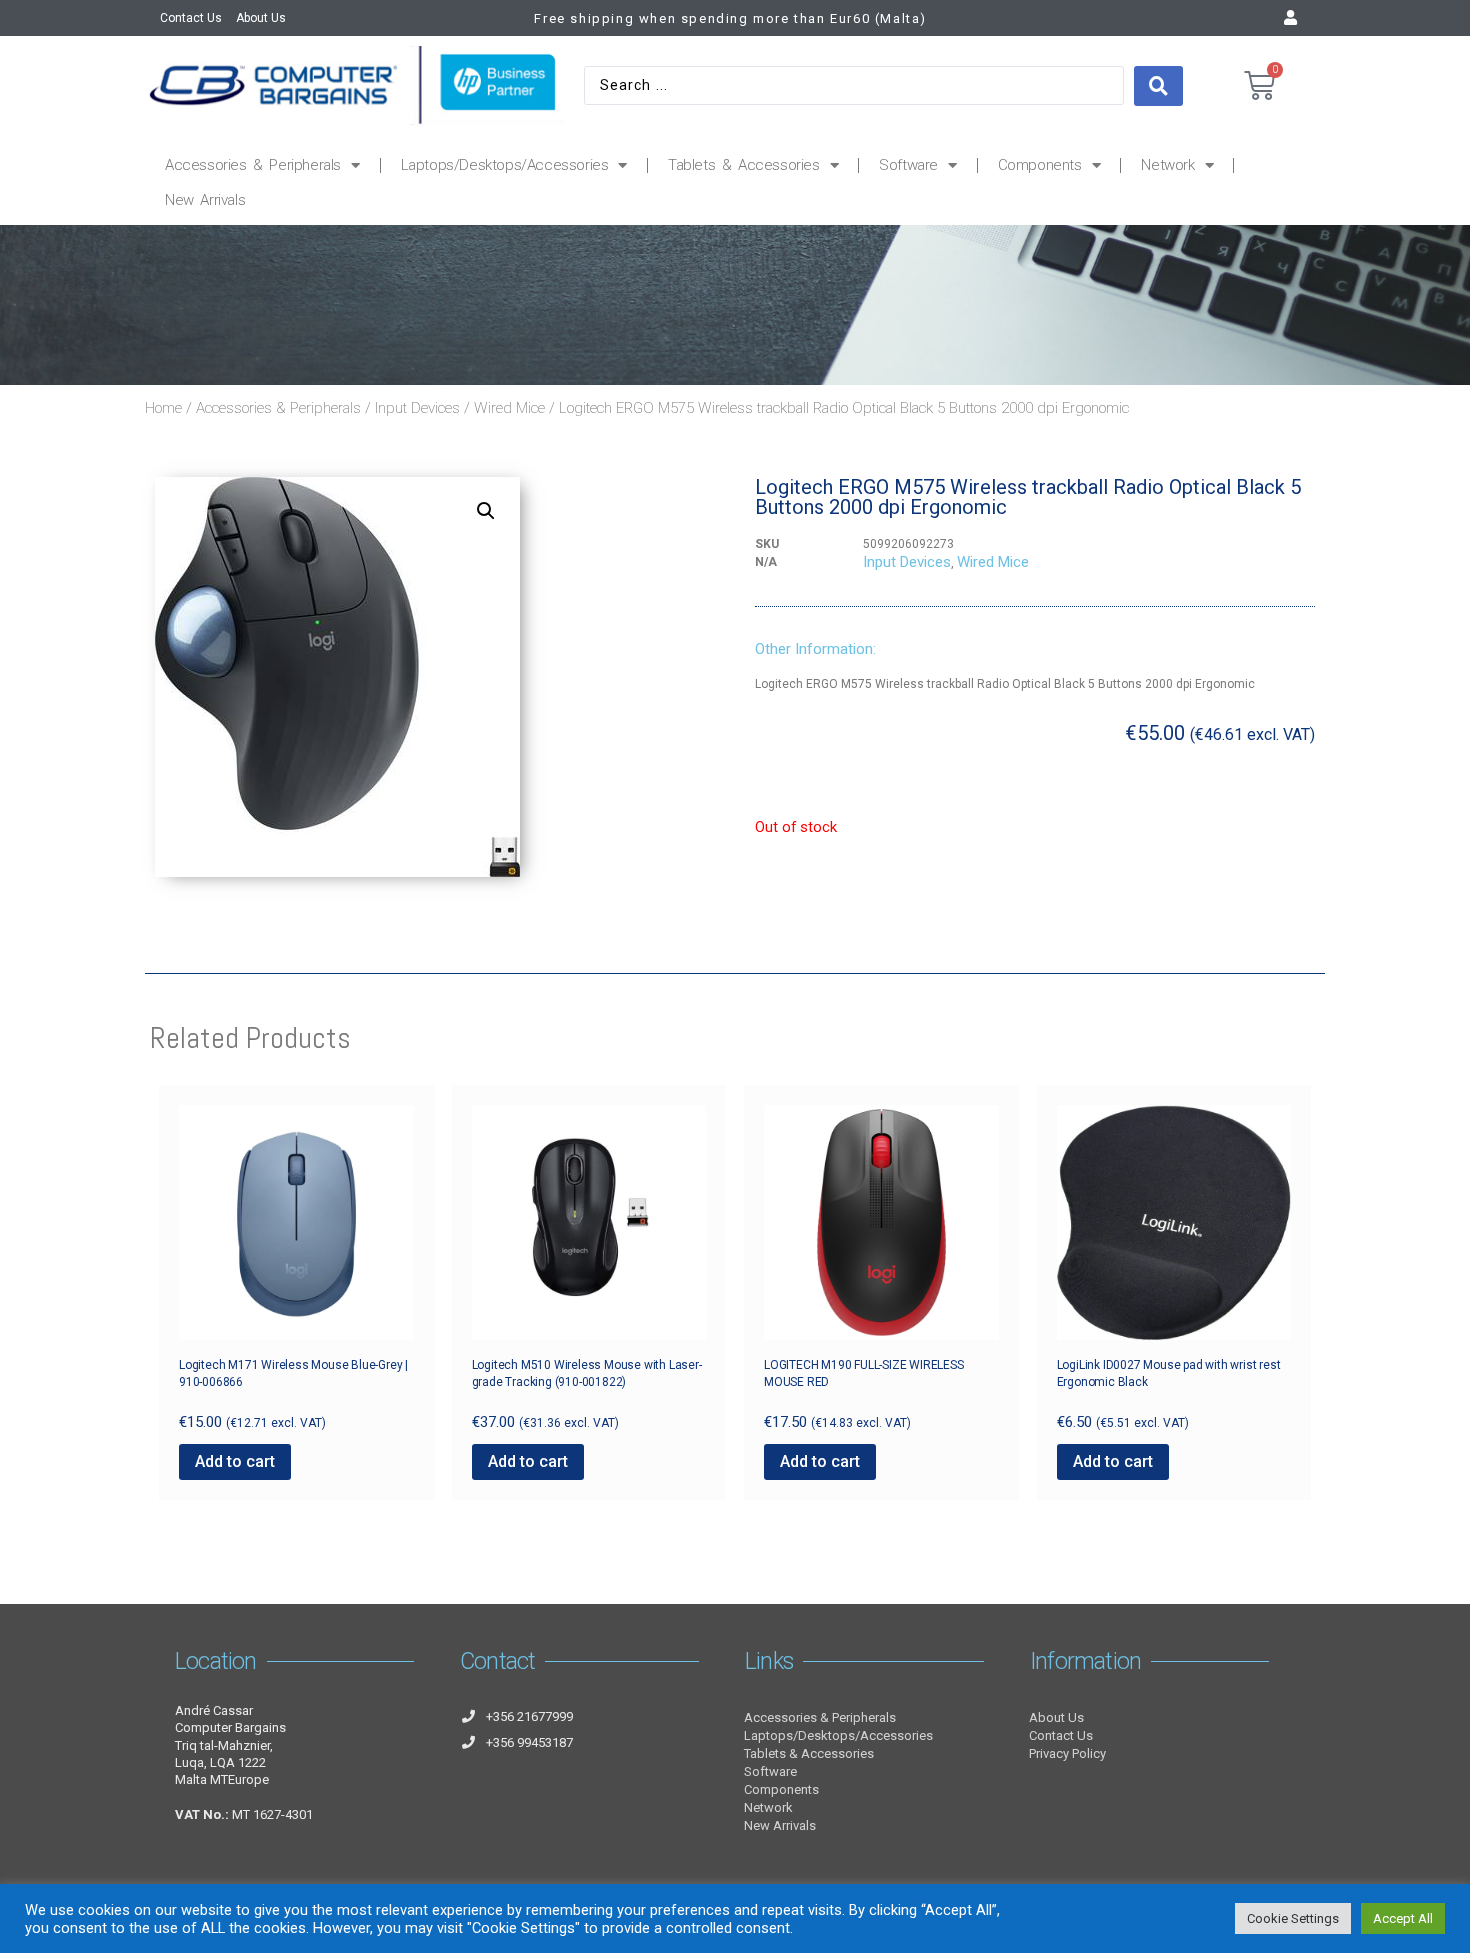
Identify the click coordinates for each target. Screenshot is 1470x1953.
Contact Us (191, 18)
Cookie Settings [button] (1293, 1918)
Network (1167, 165)
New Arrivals (205, 200)
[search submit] (1158, 86)
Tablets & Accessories (744, 165)
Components (1040, 165)
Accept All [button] (1403, 1918)
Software (908, 165)
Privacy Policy (1067, 1753)
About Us (261, 18)
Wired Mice (509, 408)
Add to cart (235, 1461)
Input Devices (417, 408)
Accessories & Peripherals (253, 165)
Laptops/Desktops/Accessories (505, 165)
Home (163, 408)
